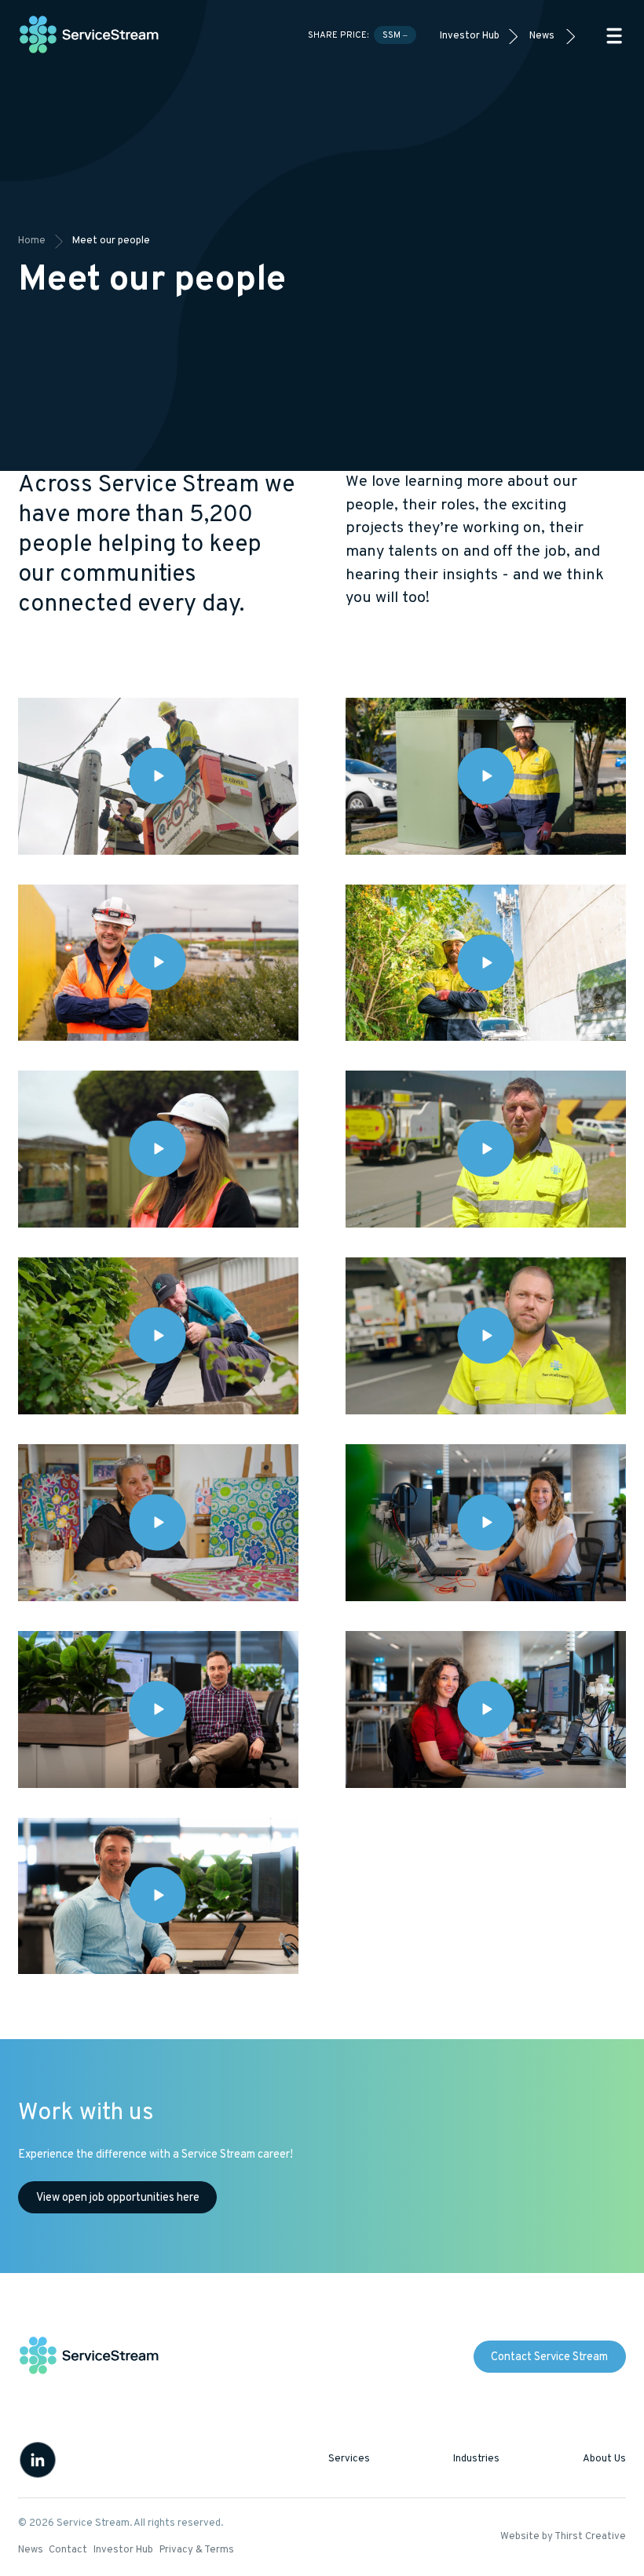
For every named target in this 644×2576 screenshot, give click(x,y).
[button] (614, 36)
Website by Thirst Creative (563, 2537)
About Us (604, 2459)
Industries (476, 2459)
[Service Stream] (90, 36)
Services (349, 2459)
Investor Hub (470, 36)
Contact (68, 2550)
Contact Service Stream (549, 2357)
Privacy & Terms (197, 2550)
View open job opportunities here (118, 2198)
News (542, 36)
